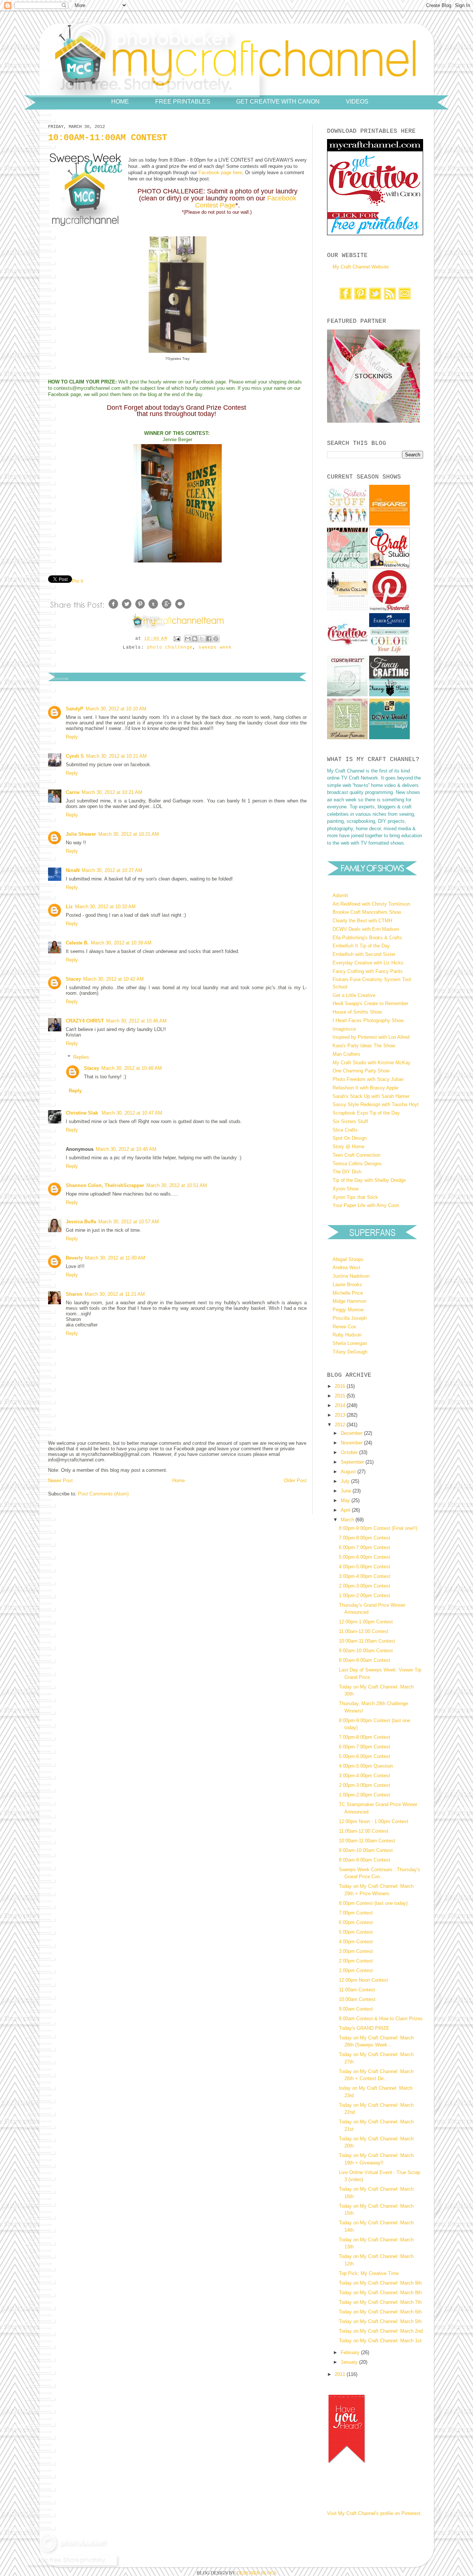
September (353, 1462)
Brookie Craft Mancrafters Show (367, 912)
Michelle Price (348, 1293)
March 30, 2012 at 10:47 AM (132, 1113)
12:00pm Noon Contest (363, 1980)
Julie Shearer (81, 834)
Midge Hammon (349, 1301)
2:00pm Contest (356, 1961)
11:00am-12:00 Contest (364, 1631)
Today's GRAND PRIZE (364, 2028)
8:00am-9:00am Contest (365, 1660)
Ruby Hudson (347, 1335)
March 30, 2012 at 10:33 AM (105, 907)
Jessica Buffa (81, 1222)
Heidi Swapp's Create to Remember (370, 1003)
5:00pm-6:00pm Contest (365, 1557)
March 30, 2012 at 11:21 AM (115, 1294)
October (350, 1452)
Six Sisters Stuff (350, 1121)
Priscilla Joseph (350, 1318)
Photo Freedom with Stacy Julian (368, 1079)
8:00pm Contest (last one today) (373, 1903)
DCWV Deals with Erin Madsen (366, 929)
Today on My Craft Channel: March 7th (380, 2302)
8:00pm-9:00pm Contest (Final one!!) (378, 1528)
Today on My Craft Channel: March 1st (380, 2341)
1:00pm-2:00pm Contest (365, 1595)
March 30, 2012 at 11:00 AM (115, 1258)
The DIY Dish (347, 1172)
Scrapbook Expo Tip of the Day (366, 1113)
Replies (81, 1057)
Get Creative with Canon (278, 101)
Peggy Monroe (348, 1310)
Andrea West (346, 1267)
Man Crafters (346, 1054)
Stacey (73, 979)
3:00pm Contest (356, 1951)
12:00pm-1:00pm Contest (366, 1622)
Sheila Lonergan (350, 1343)
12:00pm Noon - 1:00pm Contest (374, 1821)
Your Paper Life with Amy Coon (366, 1205)
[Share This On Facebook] (113, 609)
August (349, 1472)
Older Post (295, 1480)
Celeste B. (77, 943)
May (346, 1500)
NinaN (73, 870)
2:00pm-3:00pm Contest (365, 1586)
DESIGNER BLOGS (256, 2573)
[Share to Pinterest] (216, 639)
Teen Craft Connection (356, 1155)
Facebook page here (220, 173)
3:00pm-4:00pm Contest (365, 1576)
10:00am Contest (357, 1999)
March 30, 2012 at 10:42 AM (113, 979)
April (346, 1510)
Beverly (74, 1258)
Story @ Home (348, 1147)
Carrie (73, 792)
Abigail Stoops (348, 1259)
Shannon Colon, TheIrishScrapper (105, 1185)
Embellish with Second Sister (364, 954)
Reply (72, 737)
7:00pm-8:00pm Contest (365, 1538)
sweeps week (215, 648)
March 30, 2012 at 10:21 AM (116, 756)
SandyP (75, 709)
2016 (341, 1386)
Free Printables (183, 101)
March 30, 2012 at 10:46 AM (136, 1021)
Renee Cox (344, 1327)
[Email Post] (177, 639)
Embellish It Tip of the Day (361, 946)
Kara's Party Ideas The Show (364, 1046)
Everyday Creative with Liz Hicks (368, 963)
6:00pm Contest (356, 1922)
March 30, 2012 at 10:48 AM (132, 1068)
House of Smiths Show (357, 1012)
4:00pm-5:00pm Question (366, 1766)
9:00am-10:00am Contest (366, 1651)
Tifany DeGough (350, 1352)
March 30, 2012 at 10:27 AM (112, 870)
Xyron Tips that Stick (355, 1197)
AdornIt (340, 895)
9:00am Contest (356, 2009)
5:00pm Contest (356, 1932)
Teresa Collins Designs (357, 1164)
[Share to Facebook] (209, 639)
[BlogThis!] (195, 639)
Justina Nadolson (351, 1276)
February (351, 2352)
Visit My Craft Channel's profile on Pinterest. (375, 2513)
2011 (341, 2374)
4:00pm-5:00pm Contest (365, 1567)
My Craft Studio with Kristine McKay (372, 1063)
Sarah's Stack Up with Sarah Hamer (371, 1096)
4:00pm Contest (356, 1942)
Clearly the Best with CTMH (362, 921)
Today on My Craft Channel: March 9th (380, 2283)
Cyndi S (75, 756)
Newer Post (60, 1480)
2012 (341, 1425)
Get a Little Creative (354, 995)
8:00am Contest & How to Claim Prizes (381, 2019)
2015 (341, 1396)
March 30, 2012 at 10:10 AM (116, 709)
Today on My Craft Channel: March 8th (380, 2293)
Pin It (78, 581)
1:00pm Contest (356, 1970)
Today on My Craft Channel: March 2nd (381, 2331)
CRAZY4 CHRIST (85, 1021)
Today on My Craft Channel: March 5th (380, 2321)
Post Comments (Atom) (103, 1494)
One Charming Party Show (361, 1071)
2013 (341, 1415)
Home (120, 101)
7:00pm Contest (356, 1913)
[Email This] (188, 639)
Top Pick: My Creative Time (369, 2273)
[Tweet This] (127, 609)
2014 (341, 1405)
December (352, 1433)
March (348, 1520)
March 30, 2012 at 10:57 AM (129, 1222)
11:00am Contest (357, 1990)
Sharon (74, 1294)
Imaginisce (344, 1029)
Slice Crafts (345, 1130)
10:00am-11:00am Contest (367, 1641)
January (350, 2362)
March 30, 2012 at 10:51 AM (177, 1185)
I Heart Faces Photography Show (368, 1020)
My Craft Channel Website (361, 267)
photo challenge (170, 648)
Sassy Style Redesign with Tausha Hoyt (376, 1104)
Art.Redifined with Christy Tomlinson (371, 904)
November (352, 1443)
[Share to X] (202, 639)
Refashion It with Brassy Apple (365, 1088)
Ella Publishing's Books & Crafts (367, 938)
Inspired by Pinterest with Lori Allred (371, 1037)
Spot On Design (350, 1138)
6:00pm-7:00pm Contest (365, 1547)
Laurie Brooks (347, 1284)
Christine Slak (83, 1113)
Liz (69, 907)
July (346, 1481)
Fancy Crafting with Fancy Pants (368, 971)
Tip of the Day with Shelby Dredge (369, 1180)
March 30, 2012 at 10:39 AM (121, 943)
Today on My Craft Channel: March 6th (380, 2312)
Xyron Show (346, 1189)
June (347, 1491)
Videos (357, 101)
